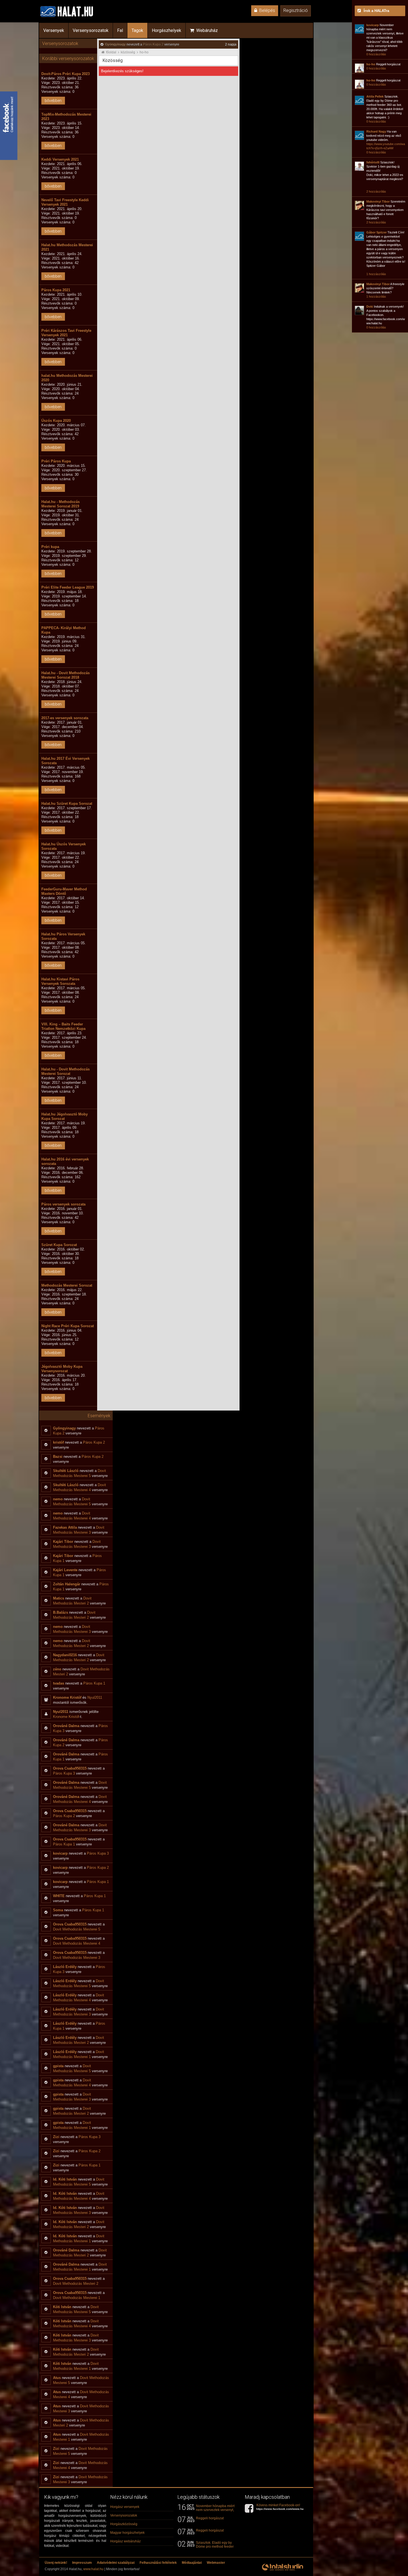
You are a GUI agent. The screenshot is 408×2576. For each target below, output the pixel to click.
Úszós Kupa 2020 (56, 421)
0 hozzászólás (376, 54)
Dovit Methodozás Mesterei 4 (77, 1943)
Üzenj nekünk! (56, 2563)
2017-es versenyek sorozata (65, 718)
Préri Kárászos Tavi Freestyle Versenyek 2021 (66, 333)
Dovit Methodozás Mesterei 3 (77, 1958)
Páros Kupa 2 (153, 44)
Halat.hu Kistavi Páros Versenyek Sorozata (60, 981)
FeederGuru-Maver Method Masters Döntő (64, 891)
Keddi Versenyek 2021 (60, 159)
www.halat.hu (93, 2569)
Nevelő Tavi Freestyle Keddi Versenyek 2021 (65, 202)
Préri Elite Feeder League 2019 (68, 587)
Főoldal (111, 52)
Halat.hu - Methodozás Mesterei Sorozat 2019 (61, 504)
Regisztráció (296, 10)
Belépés (266, 10)
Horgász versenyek (125, 2507)
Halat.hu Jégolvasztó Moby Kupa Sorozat (65, 1116)
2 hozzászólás (376, 191)
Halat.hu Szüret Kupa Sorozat (67, 804)
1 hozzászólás (376, 274)
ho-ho (144, 52)
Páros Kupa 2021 (56, 290)
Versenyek (54, 30)
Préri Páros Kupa (56, 461)
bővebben (53, 101)
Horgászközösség (124, 2524)
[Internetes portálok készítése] (283, 2570)
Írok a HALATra (376, 11)
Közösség (128, 52)
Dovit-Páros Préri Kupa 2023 (66, 74)
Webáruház (206, 30)
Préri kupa (50, 547)
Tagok (137, 30)
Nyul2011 (95, 1697)
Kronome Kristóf (66, 1717)
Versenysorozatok (91, 30)
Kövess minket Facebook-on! (282, 2507)
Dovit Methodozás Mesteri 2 (76, 2284)
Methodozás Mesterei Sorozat (67, 1285)
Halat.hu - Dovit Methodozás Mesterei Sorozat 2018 (66, 675)
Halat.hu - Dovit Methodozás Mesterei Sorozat (66, 1071)
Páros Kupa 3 (64, 1773)
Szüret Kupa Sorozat (59, 1245)
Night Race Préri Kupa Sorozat (68, 1326)
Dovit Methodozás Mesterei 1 (77, 2298)
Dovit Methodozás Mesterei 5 (77, 1929)
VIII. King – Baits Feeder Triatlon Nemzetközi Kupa (63, 1026)
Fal (120, 30)
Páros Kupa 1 (94, 1683)
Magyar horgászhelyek (127, 2533)
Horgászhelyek (167, 30)
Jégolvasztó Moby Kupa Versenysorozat (62, 1369)
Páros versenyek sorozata (63, 1204)
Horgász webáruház (125, 2541)
